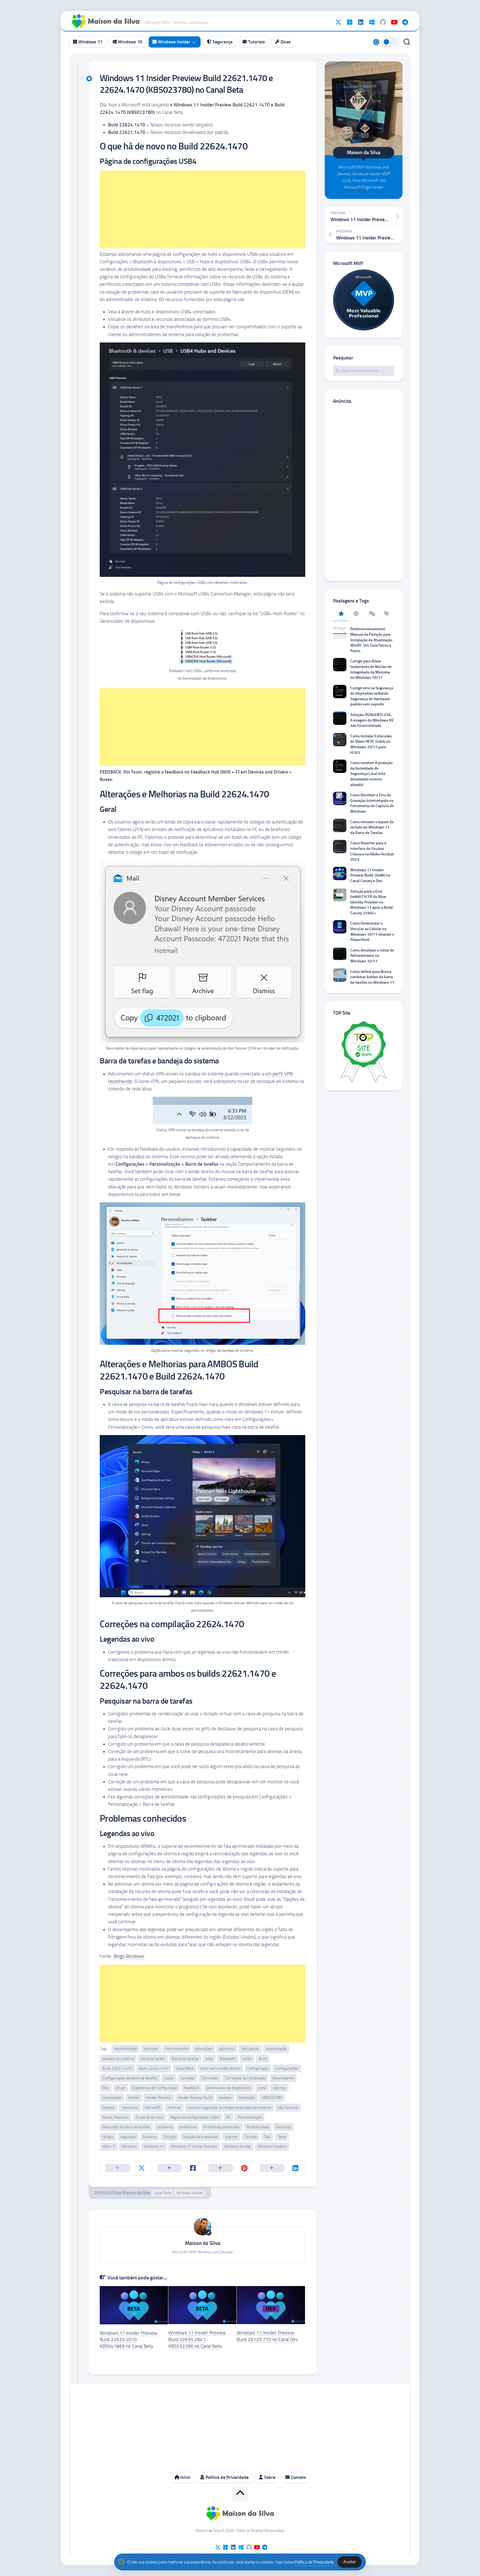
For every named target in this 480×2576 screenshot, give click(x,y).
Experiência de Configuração (155, 2088)
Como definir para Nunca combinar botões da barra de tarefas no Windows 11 (372, 977)
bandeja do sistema (118, 2059)
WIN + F (109, 2146)
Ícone (262, 2088)
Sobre (269, 2477)
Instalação (247, 2098)
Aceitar (350, 2562)
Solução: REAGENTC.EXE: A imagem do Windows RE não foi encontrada (372, 720)
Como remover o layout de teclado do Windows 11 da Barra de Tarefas (372, 827)
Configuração (258, 2068)
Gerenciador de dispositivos (229, 2088)
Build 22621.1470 (117, 2068)
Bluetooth (228, 2059)
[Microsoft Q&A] (372, 22)
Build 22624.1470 (154, 2068)
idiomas (279, 2088)
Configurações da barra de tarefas (130, 2078)
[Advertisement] (202, 209)
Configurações (287, 2068)
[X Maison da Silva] (338, 22)
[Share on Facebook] (177, 2168)
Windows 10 (130, 42)
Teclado (251, 2137)
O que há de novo (149, 2117)
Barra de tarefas (185, 2059)
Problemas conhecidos (222, 2127)
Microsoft (153, 2108)
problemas (188, 2127)
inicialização (112, 2098)
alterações (204, 2049)
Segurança (222, 42)
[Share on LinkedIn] (280, 2168)
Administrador (177, 2049)
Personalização (250, 2117)
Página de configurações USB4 (195, 2117)
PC (228, 2117)
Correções (210, 2078)
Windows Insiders (272, 2146)
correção (188, 2078)
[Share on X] (126, 2168)
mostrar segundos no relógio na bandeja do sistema (229, 2108)
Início (184, 2477)
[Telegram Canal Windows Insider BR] (405, 22)
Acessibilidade (126, 2049)
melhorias (130, 2108)
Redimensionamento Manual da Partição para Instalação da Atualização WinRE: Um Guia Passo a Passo (371, 640)
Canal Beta (185, 2068)
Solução (170, 2137)
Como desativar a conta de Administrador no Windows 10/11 (372, 956)
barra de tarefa (153, 2059)
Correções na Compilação (245, 2078)
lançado (109, 2108)
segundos (128, 2137)
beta (209, 2059)
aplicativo (227, 2049)
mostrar (174, 2108)
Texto (282, 2137)
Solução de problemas (200, 2137)
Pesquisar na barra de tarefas (126, 2127)
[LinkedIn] (361, 22)
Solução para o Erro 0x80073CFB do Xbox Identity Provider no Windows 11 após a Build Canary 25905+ (372, 902)
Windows (129, 2146)
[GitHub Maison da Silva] (383, 22)
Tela (267, 2137)
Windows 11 (90, 42)
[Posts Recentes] (356, 614)
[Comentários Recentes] (371, 614)
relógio (108, 2137)
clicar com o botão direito (220, 2068)
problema (165, 2127)
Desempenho (283, 2078)
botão (247, 2059)
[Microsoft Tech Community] (349, 22)
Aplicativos (250, 2049)
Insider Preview (159, 2098)
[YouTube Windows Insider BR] (394, 22)
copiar (169, 2078)
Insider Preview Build (195, 2098)
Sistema (150, 2137)
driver (121, 2088)
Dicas (285, 42)
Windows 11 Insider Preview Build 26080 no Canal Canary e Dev (370, 875)
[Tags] (387, 614)
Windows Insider (173, 42)
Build (263, 2059)
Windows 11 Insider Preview (194, 2146)
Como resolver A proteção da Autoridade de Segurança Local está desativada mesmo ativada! (371, 774)
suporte (231, 2137)
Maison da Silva (136, 2193)
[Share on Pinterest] (228, 2168)
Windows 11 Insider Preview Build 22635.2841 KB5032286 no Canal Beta (197, 2339)
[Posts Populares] (341, 614)
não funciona (288, 2108)
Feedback (192, 2088)
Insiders (225, 2098)
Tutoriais (256, 42)
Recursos (283, 2127)
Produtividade (258, 2127)
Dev (106, 2088)
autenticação (276, 2049)
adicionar (151, 2049)
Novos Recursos (116, 2117)
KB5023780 (272, 2098)
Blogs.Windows (129, 1956)
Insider (134, 2098)
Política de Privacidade (227, 2477)
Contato (298, 2477)
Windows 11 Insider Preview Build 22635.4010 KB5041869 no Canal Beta (128, 2340)
